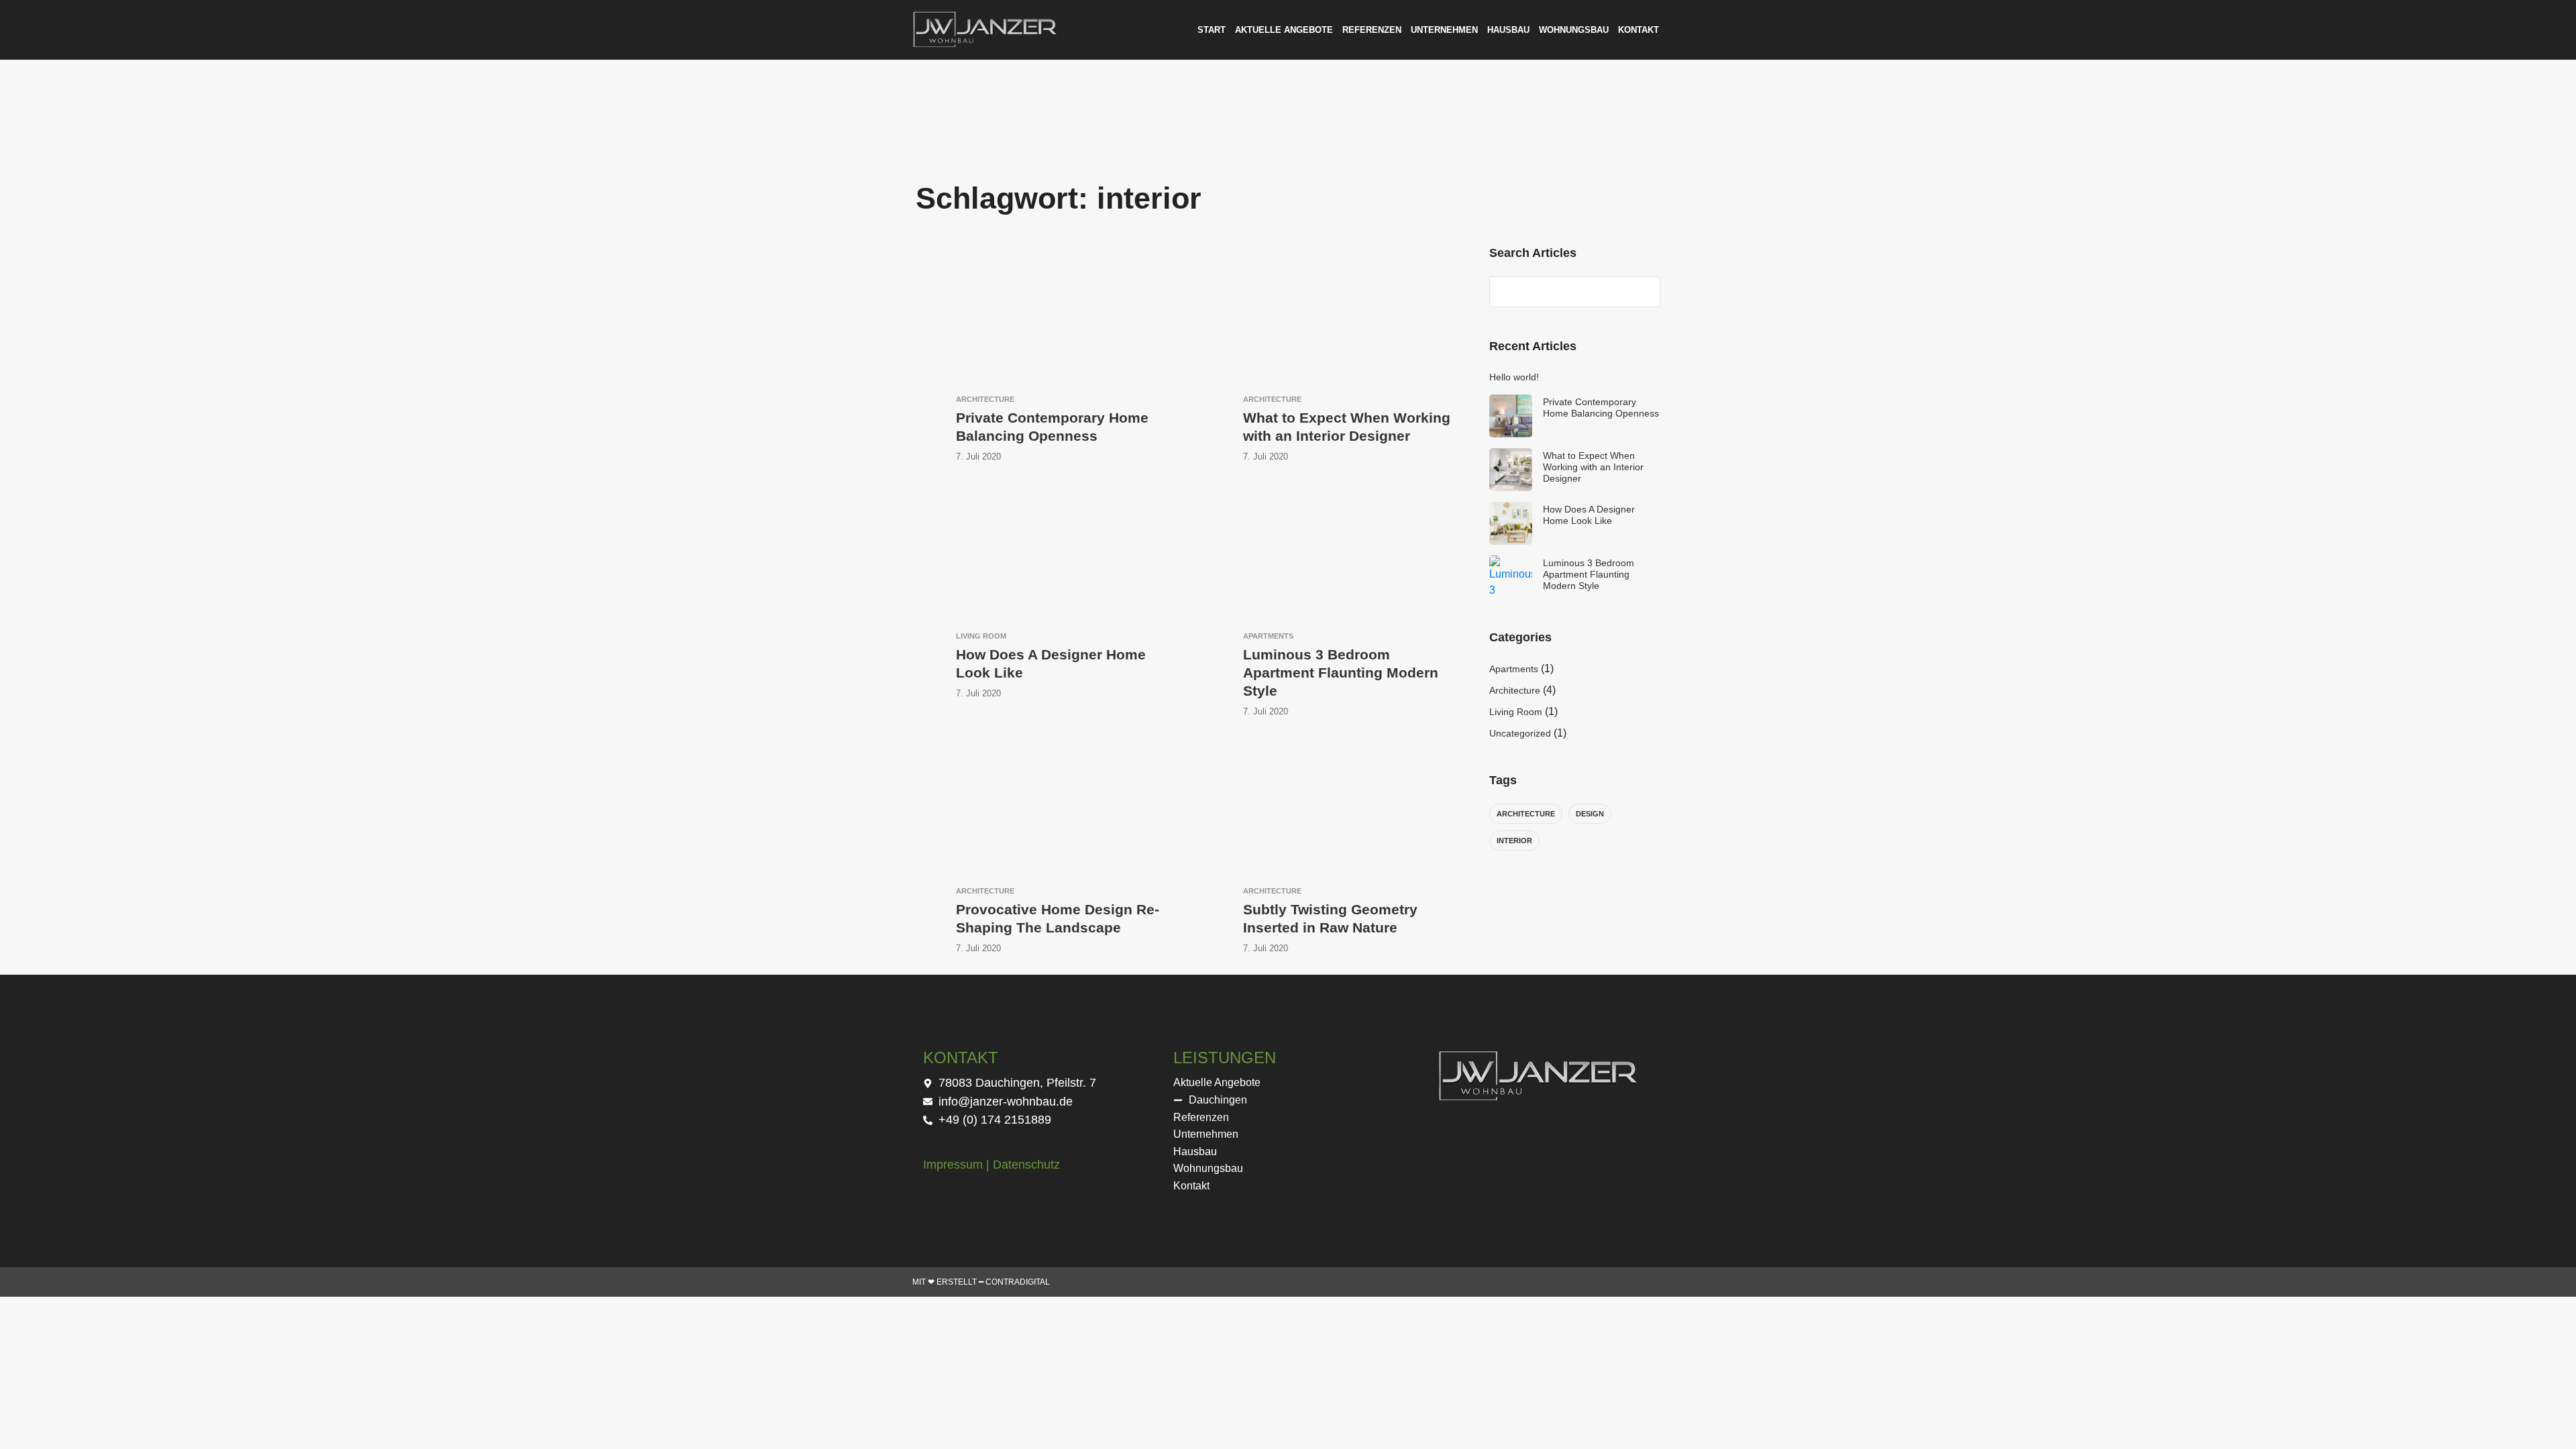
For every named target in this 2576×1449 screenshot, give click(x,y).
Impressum (953, 1165)
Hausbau (1508, 30)
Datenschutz (1026, 1165)
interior (1514, 841)
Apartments (1514, 669)
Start (1212, 30)
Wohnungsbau (1574, 30)
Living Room (1516, 712)
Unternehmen (1444, 30)
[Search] (1644, 292)
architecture (1526, 814)
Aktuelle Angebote (1284, 30)
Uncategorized (1520, 733)
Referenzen (1372, 30)
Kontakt (1639, 30)
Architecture (1515, 690)
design (1590, 814)
